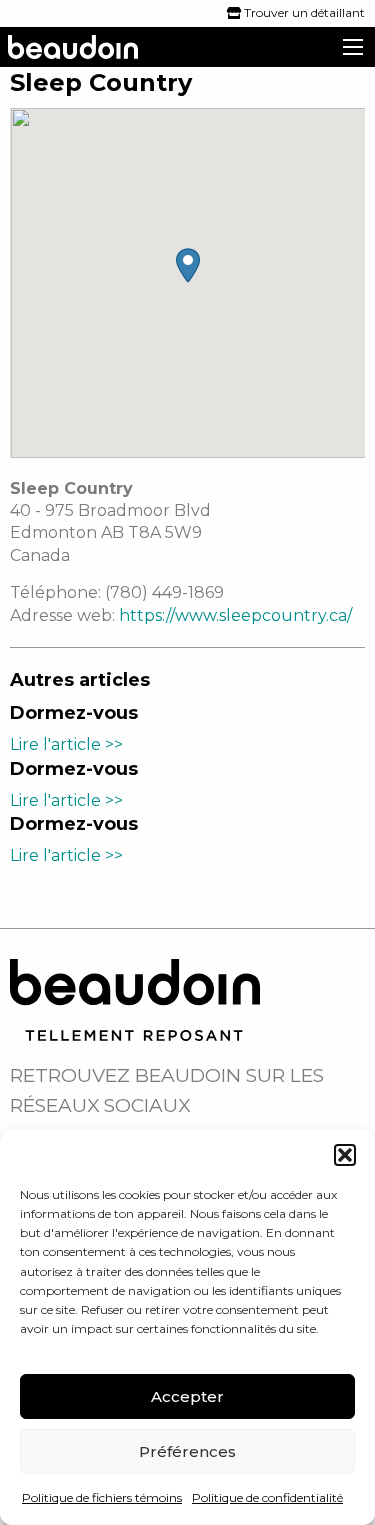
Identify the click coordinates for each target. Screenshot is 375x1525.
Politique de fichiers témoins (102, 1497)
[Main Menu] (353, 47)
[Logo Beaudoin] (135, 998)
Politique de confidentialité (267, 1497)
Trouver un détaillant (303, 12)
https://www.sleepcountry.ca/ (235, 615)
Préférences (187, 1451)
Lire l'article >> (66, 744)
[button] (345, 1155)
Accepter (187, 1396)
